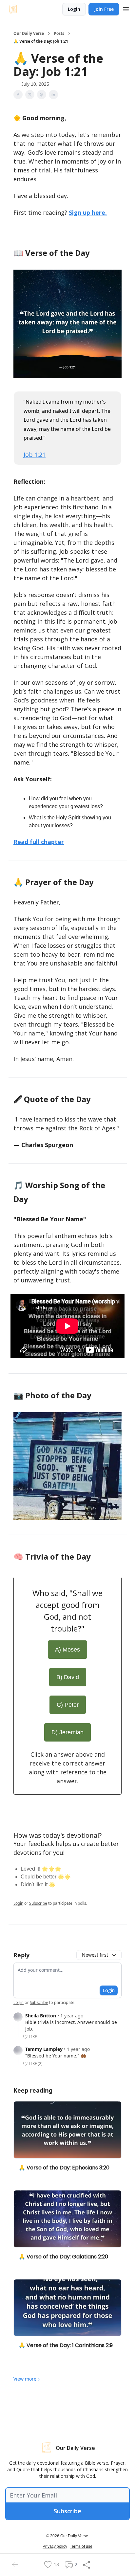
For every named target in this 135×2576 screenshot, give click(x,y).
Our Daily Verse (29, 33)
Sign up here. (88, 212)
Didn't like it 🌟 (38, 1885)
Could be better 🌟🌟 (46, 1877)
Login (74, 9)
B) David (68, 1677)
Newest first (95, 1955)
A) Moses (67, 1650)
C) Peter (68, 1705)
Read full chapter (39, 842)
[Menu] (126, 8)
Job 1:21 (35, 455)
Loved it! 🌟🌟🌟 (41, 1869)
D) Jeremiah (67, 1732)
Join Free (104, 9)
